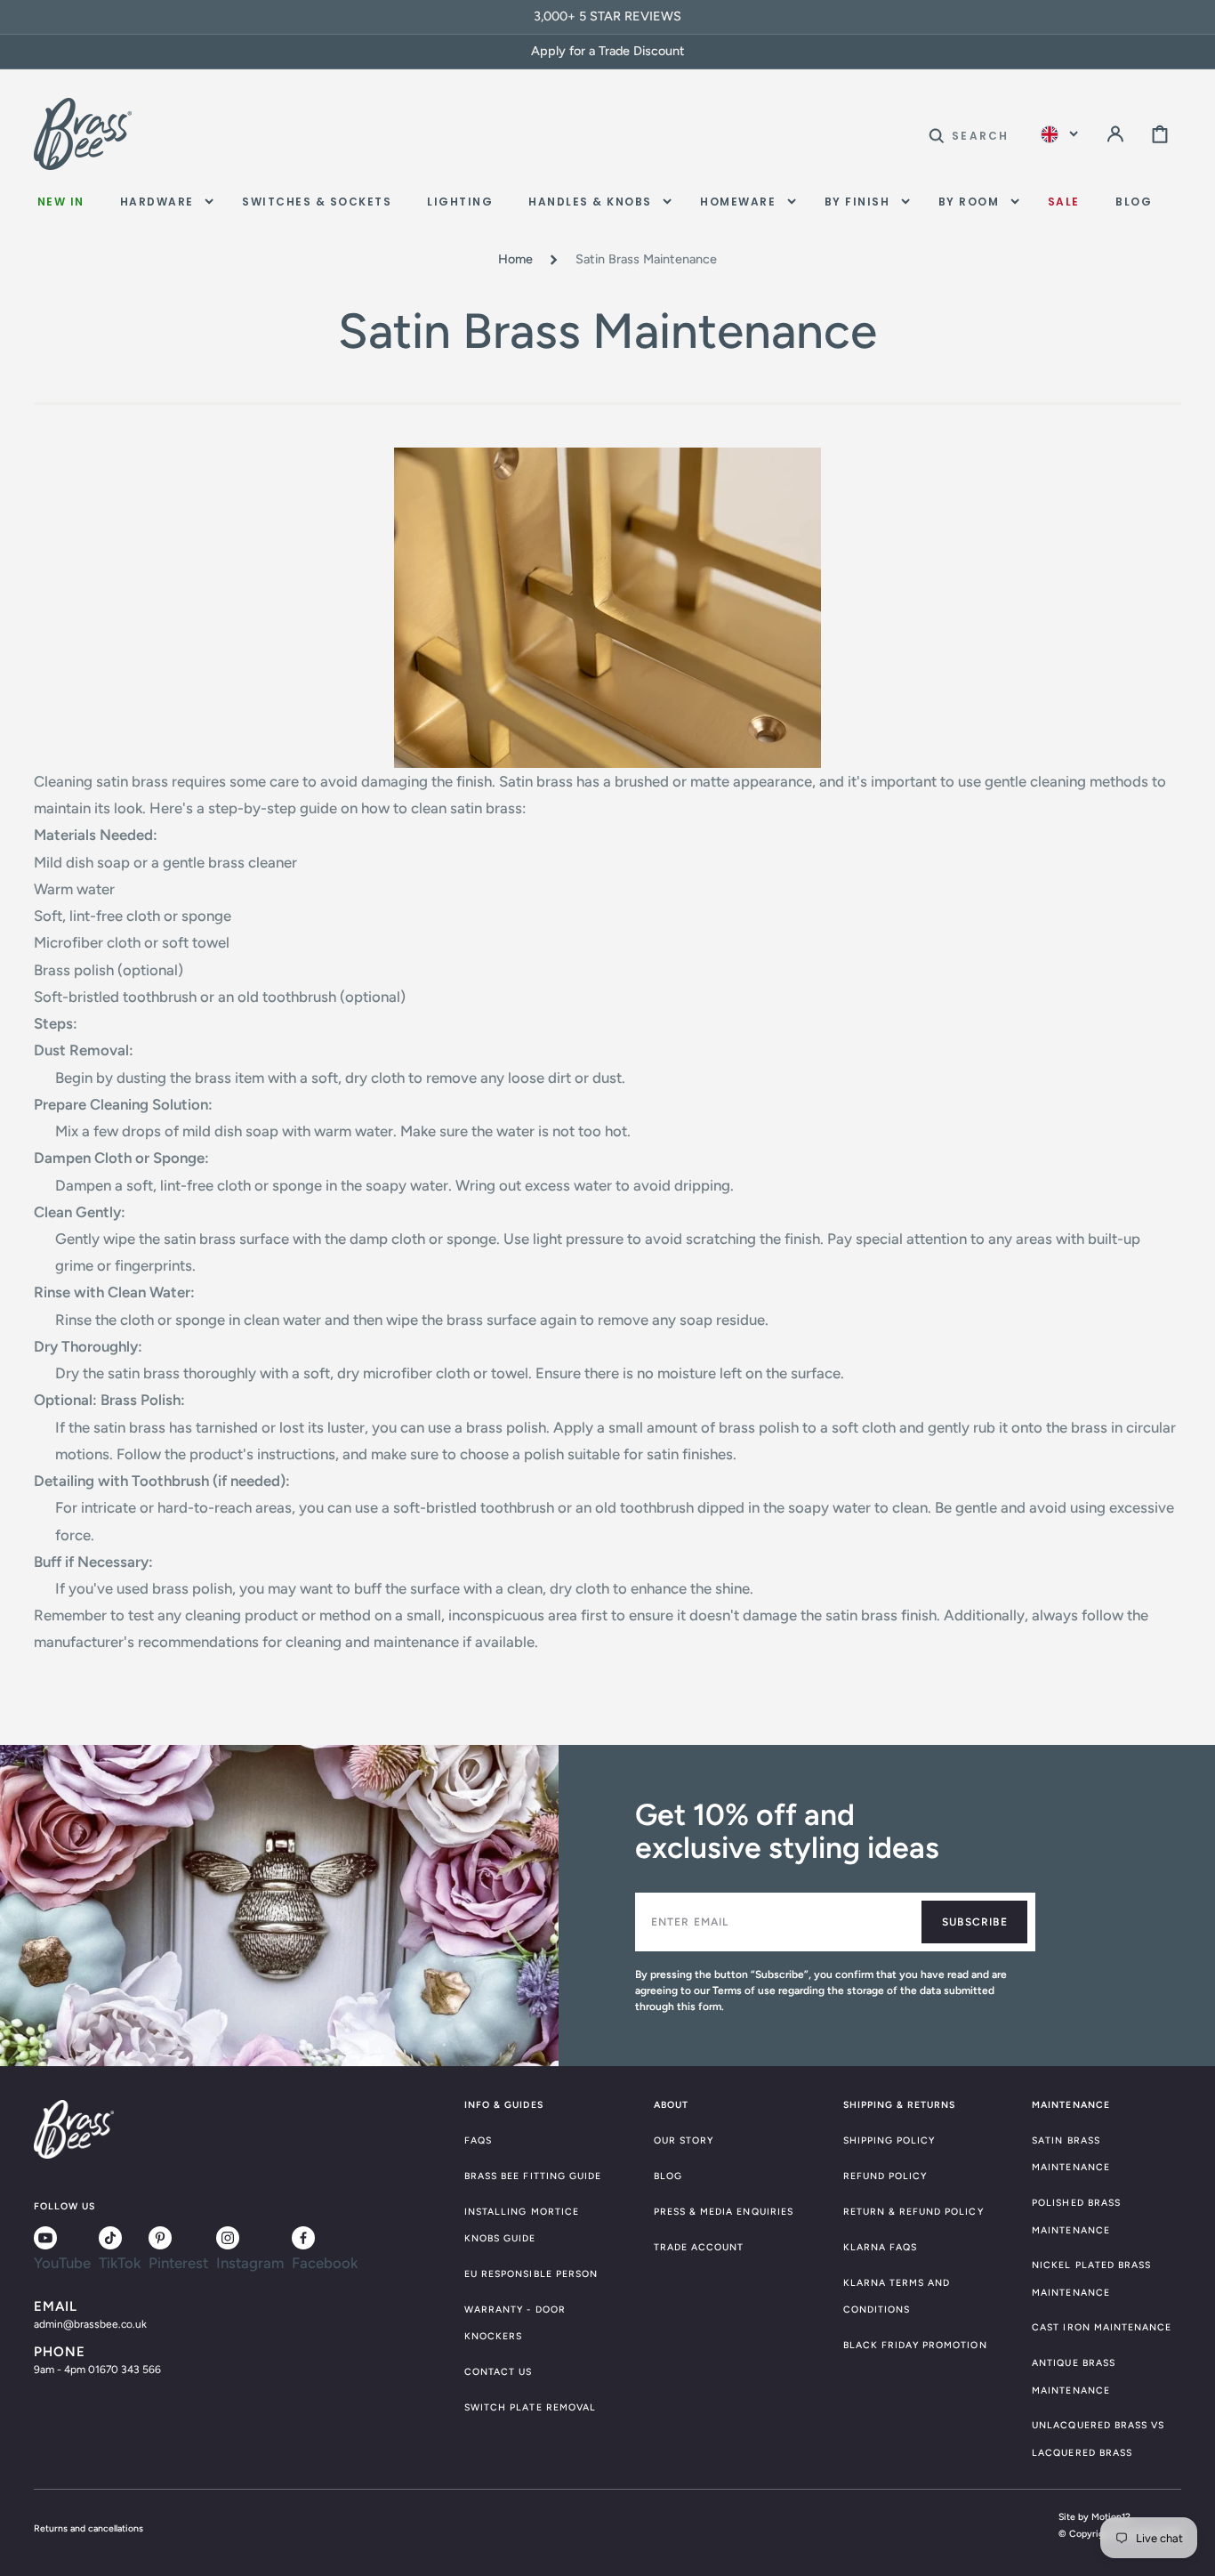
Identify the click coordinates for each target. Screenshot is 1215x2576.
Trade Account (699, 2247)
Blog (668, 2176)
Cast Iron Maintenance (1102, 2327)
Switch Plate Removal (530, 2407)
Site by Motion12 (1094, 2517)
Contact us (499, 2372)
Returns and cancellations (89, 2528)
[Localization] (1059, 134)
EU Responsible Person (531, 2274)
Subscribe (975, 1922)
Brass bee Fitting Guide (533, 2176)
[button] (969, 134)
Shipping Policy (889, 2140)
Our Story (684, 2140)
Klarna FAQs (881, 2247)
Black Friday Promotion (915, 2345)
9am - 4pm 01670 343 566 (97, 2370)
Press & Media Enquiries (724, 2212)
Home (515, 259)
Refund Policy (885, 2176)
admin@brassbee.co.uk (90, 2324)
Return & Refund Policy (913, 2212)
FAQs (478, 2140)
